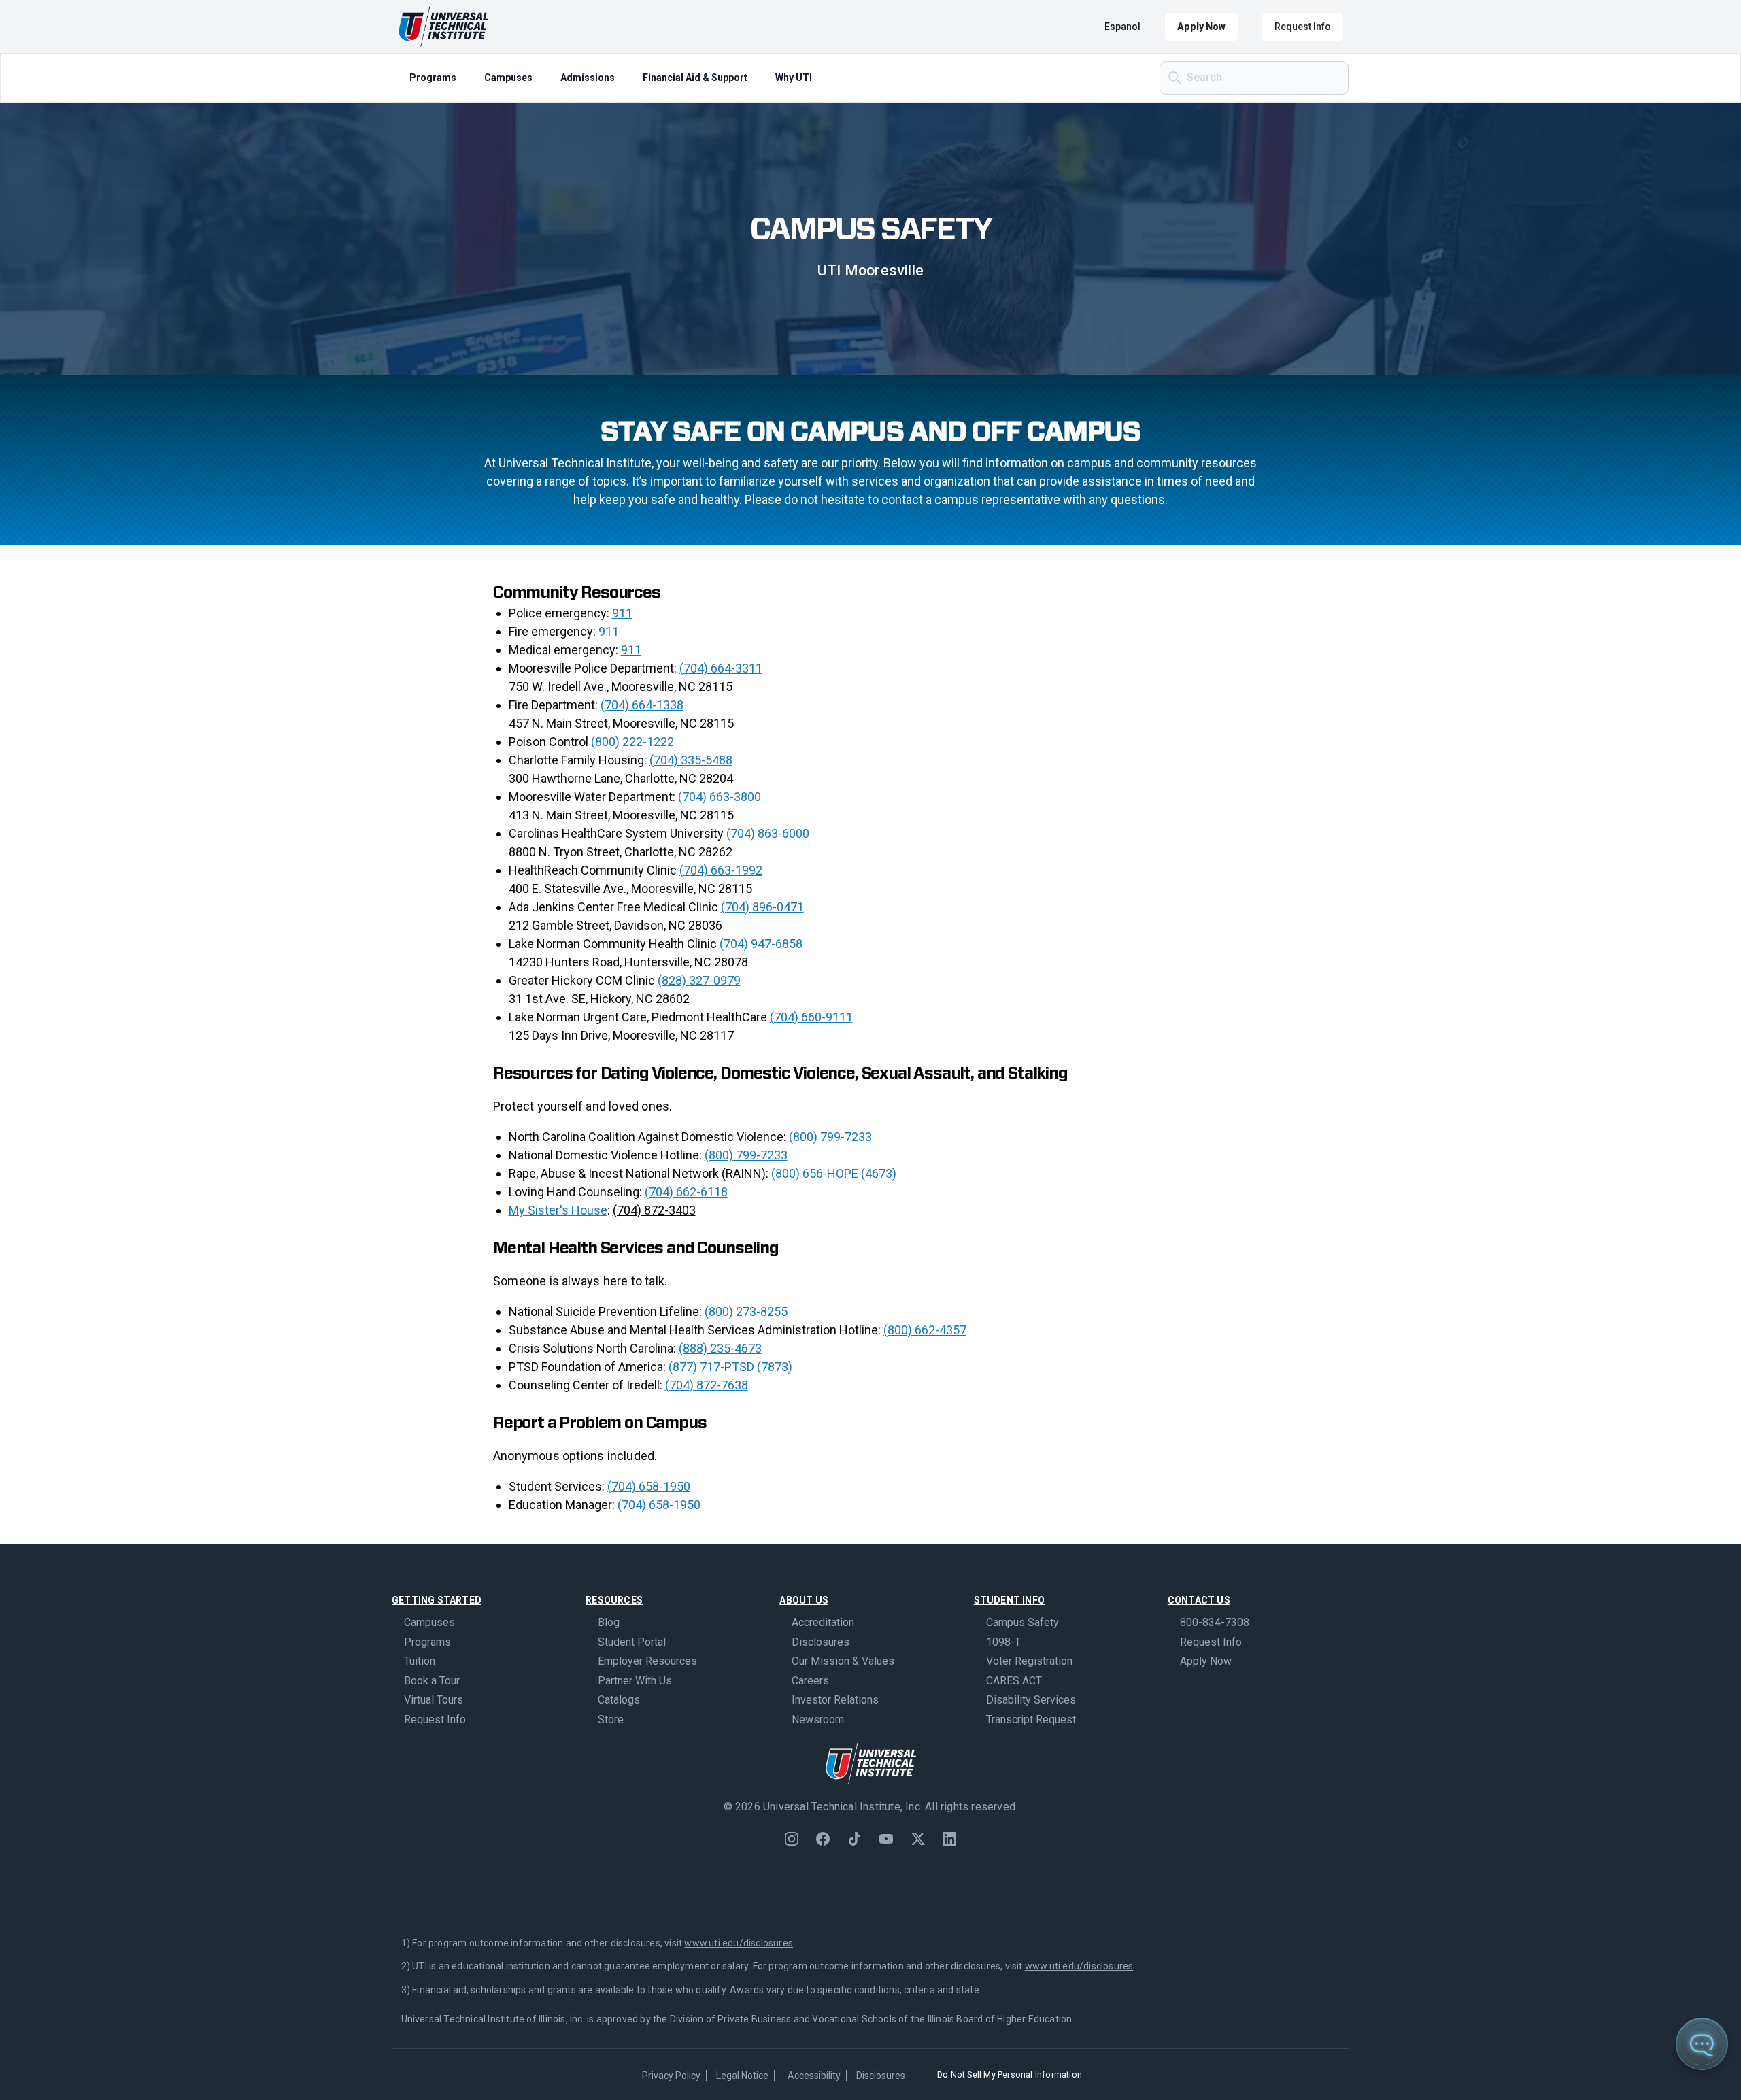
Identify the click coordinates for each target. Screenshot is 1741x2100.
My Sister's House (558, 1210)
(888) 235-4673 (720, 1348)
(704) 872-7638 (707, 1385)
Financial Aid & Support (695, 78)
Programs (433, 78)
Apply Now (1201, 27)
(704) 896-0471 (762, 907)
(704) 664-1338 (642, 705)
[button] (1721, 2080)
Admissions (588, 78)
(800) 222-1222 (632, 742)
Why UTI (794, 78)
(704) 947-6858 (761, 944)
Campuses (508, 78)
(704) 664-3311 (721, 668)
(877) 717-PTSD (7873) (730, 1367)
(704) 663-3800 (720, 797)
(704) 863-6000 (768, 833)
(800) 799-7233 (830, 1137)
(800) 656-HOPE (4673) (834, 1173)
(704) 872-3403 (654, 1210)
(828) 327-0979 (699, 980)
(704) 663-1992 (721, 870)
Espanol (1122, 27)
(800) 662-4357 (925, 1330)
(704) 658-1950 (649, 1486)
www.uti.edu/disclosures (739, 1943)
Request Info (1303, 27)
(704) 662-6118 (686, 1192)
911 (622, 613)
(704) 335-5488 (691, 760)
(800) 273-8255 (746, 1311)
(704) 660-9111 (811, 1017)
